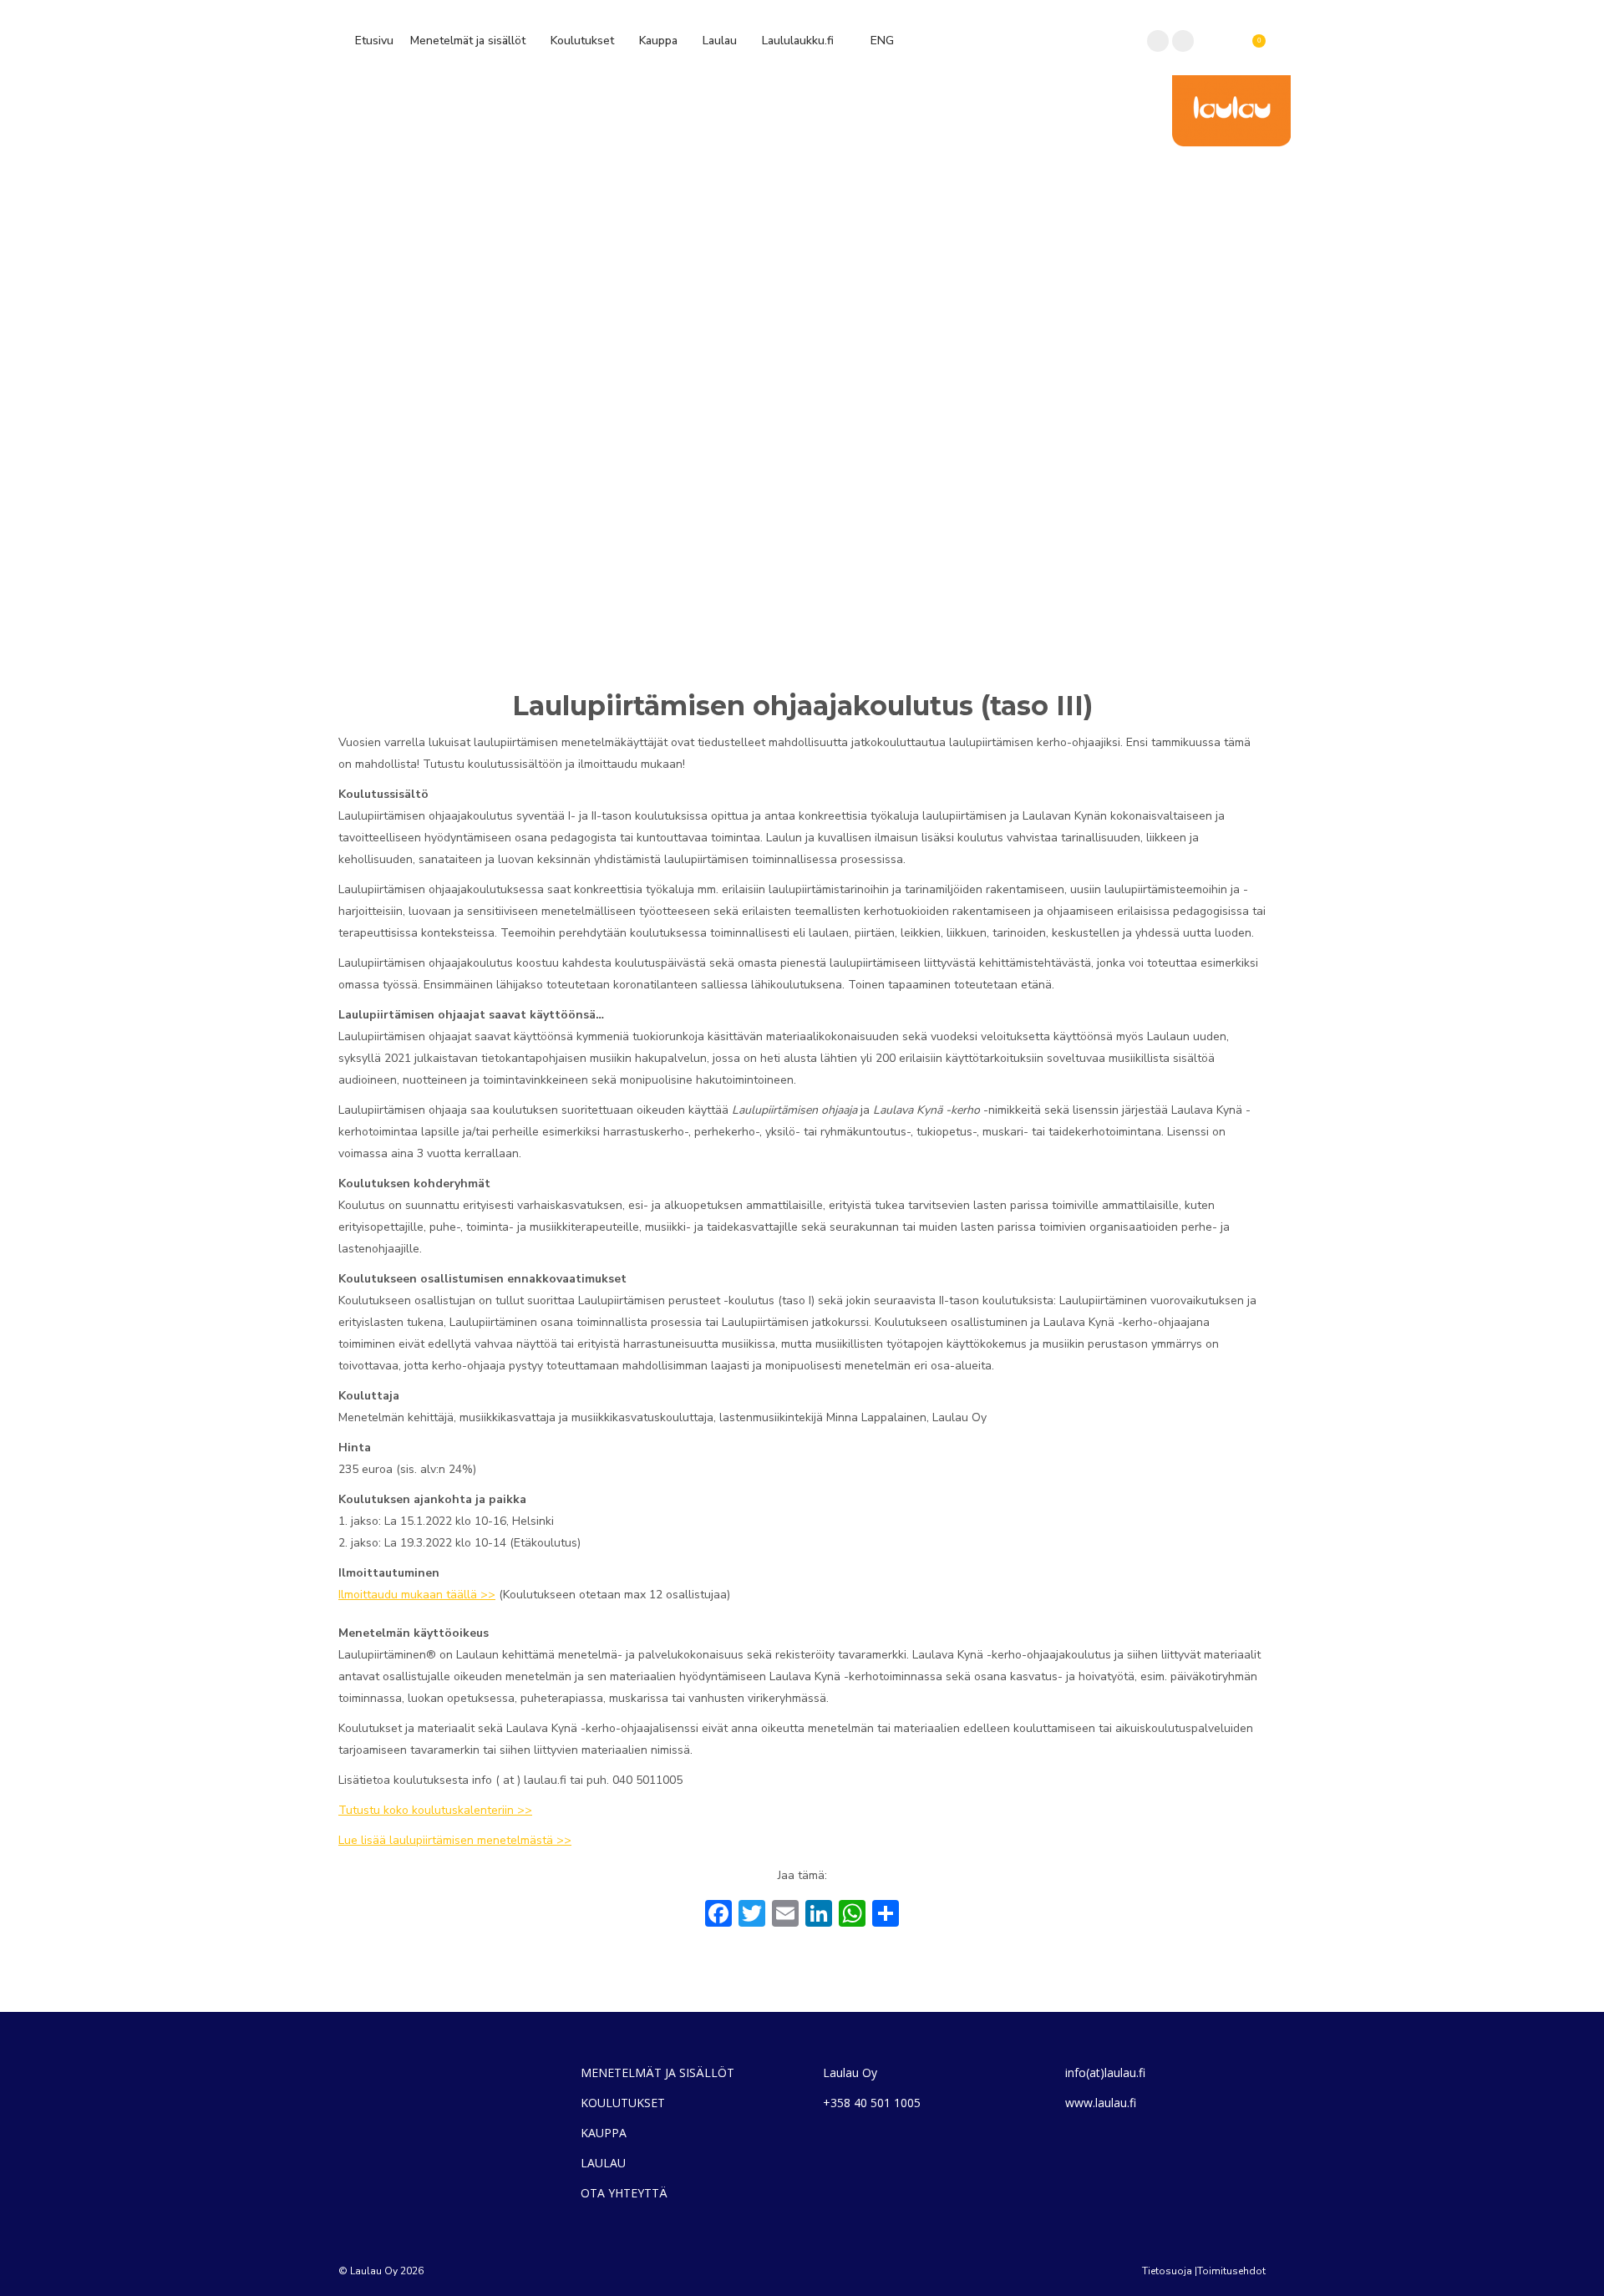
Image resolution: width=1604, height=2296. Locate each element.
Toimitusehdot (1231, 2271)
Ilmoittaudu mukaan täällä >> (417, 1595)
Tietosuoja (1167, 2271)
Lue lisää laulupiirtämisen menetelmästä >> (455, 1840)
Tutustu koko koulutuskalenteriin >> (435, 1810)
